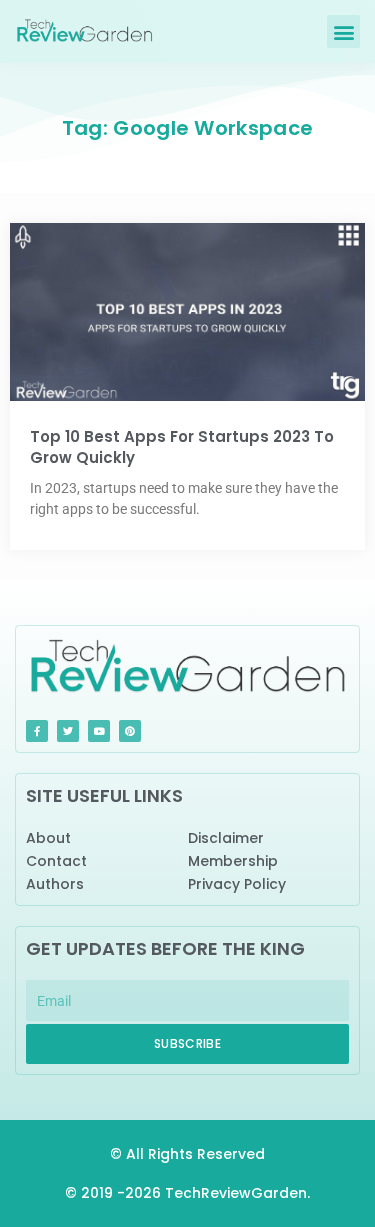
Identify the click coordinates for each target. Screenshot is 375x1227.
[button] (343, 31)
